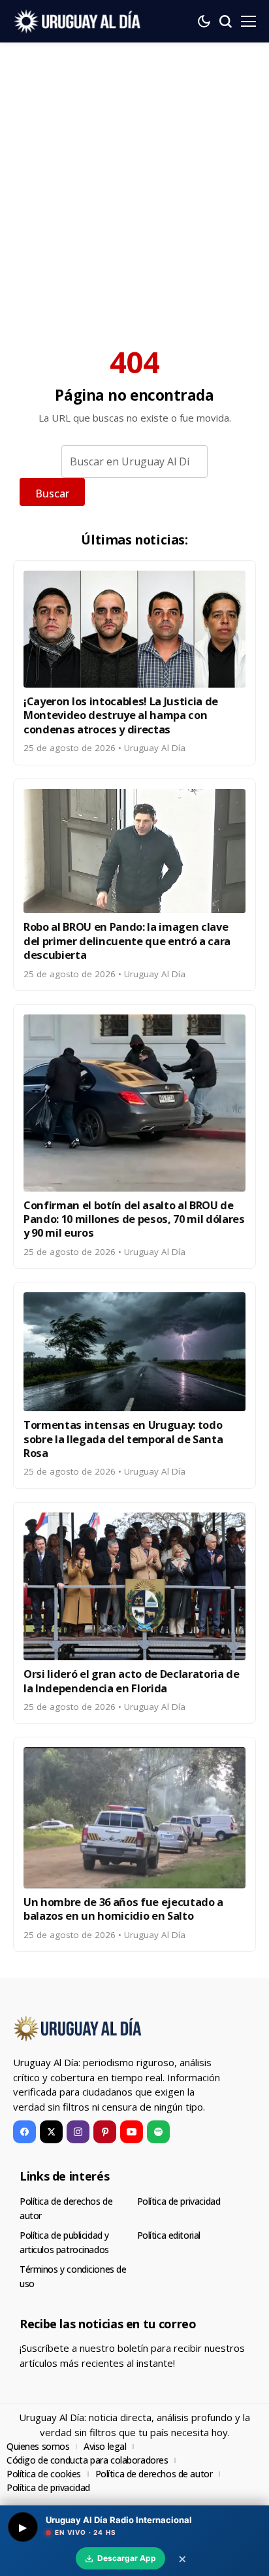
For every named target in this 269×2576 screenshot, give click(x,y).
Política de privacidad (179, 2201)
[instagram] (78, 2132)
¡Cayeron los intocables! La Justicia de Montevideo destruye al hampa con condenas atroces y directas (121, 715)
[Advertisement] (134, 184)
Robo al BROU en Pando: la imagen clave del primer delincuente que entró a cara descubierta (127, 941)
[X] (51, 2132)
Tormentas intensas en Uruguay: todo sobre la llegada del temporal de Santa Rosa (123, 1439)
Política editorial (169, 2235)
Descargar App (127, 2558)
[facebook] (24, 2132)
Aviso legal (105, 2446)
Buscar (52, 493)
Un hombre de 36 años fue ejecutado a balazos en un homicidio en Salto (123, 1909)
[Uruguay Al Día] (78, 21)
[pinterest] (105, 2132)
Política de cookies (44, 2474)
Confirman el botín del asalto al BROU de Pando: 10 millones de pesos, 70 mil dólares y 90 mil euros (134, 1219)
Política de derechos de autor (154, 2474)
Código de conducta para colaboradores (87, 2460)
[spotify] (158, 2132)
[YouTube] (132, 2132)
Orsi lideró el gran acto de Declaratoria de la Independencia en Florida (132, 1681)
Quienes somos (38, 2446)
